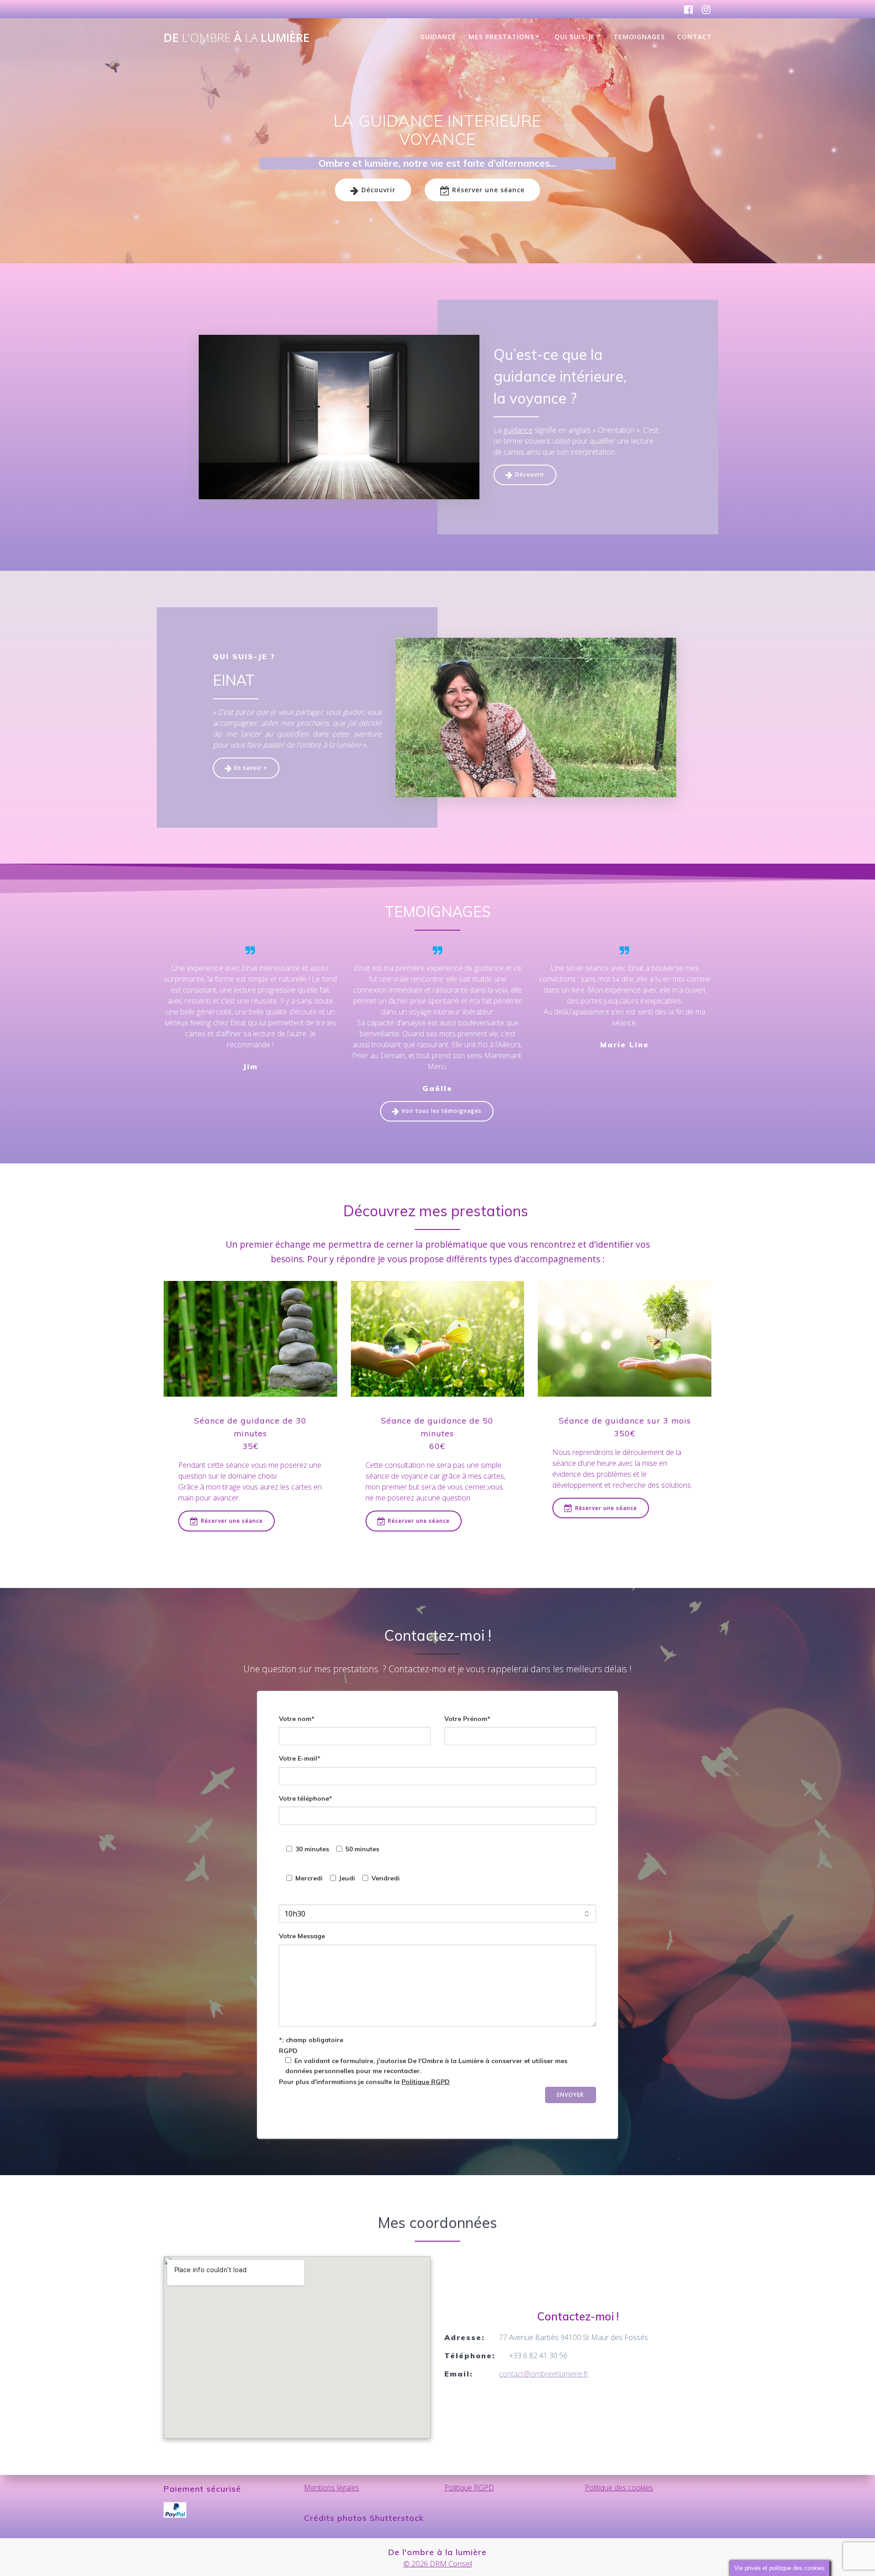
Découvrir (378, 190)
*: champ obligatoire (311, 2039)
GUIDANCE (438, 37)
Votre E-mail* (300, 1758)
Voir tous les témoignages (442, 1111)
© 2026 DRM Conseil (438, 2564)
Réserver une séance (488, 190)
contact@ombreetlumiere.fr (544, 2374)
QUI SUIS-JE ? (578, 37)
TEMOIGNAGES (639, 37)
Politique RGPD (426, 2081)
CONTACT (695, 37)
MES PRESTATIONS (501, 37)
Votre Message (302, 1936)
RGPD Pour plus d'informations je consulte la (423, 2066)
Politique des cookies (619, 2488)
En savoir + (251, 768)
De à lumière (237, 38)
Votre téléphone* (306, 1798)
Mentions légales (332, 2488)
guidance (518, 430)
